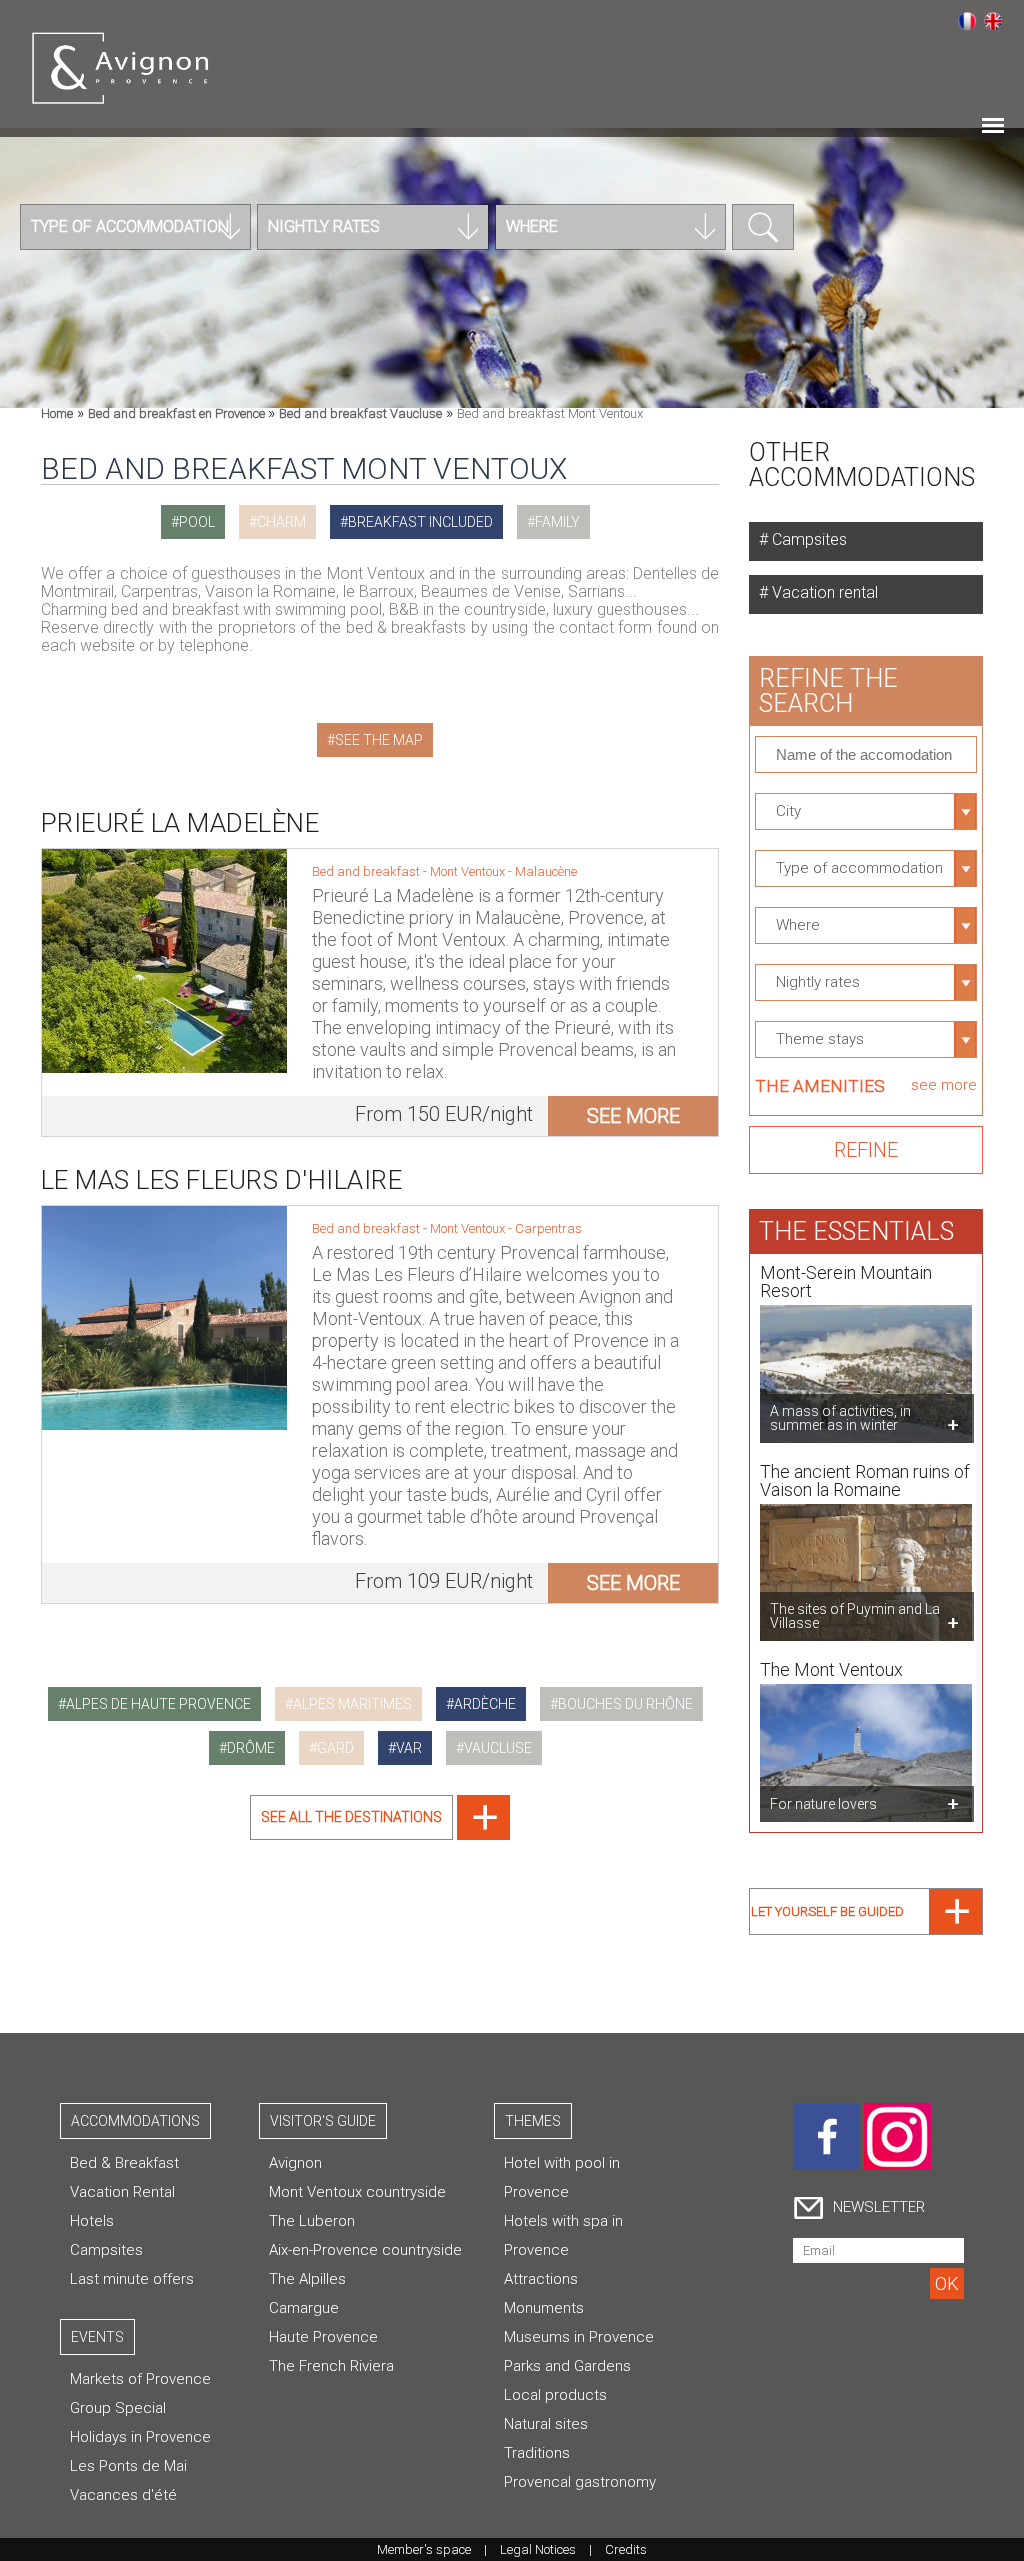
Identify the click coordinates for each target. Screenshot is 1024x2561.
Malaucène (546, 871)
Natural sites (546, 2424)
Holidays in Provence (140, 2437)
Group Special (118, 2408)
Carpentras (548, 1228)
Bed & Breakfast (124, 2163)
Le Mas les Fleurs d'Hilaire (222, 1180)
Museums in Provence (579, 2337)
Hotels (92, 2221)
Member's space (424, 2549)
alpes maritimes (352, 1704)
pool (197, 522)
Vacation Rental (122, 2192)
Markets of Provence (140, 2379)
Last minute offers (132, 2279)
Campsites (807, 539)
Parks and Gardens (567, 2366)
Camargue (304, 2308)
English (993, 21)
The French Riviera (331, 2366)
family (557, 522)
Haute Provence (323, 2337)
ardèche (485, 1704)
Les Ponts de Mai (128, 2466)
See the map (379, 740)
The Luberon (312, 2221)
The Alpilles (307, 2279)
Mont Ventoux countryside (357, 2192)
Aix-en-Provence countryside (365, 2250)
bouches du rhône (625, 1704)
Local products (555, 2395)
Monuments (544, 2308)
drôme (251, 1748)
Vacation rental (823, 592)
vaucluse (498, 1748)
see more (633, 1116)
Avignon (295, 2163)
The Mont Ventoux (831, 1669)
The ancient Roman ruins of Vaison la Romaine (865, 1480)
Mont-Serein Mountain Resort (846, 1281)
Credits (626, 2549)
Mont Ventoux (469, 871)
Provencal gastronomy (580, 2482)
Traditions (537, 2453)
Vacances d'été (123, 2495)
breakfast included (420, 522)
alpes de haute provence (158, 1704)
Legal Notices (538, 2549)
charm (281, 522)
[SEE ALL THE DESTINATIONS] (380, 1834)
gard (335, 1748)
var (409, 1748)
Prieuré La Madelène (180, 823)
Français (967, 21)
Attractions (541, 2279)
